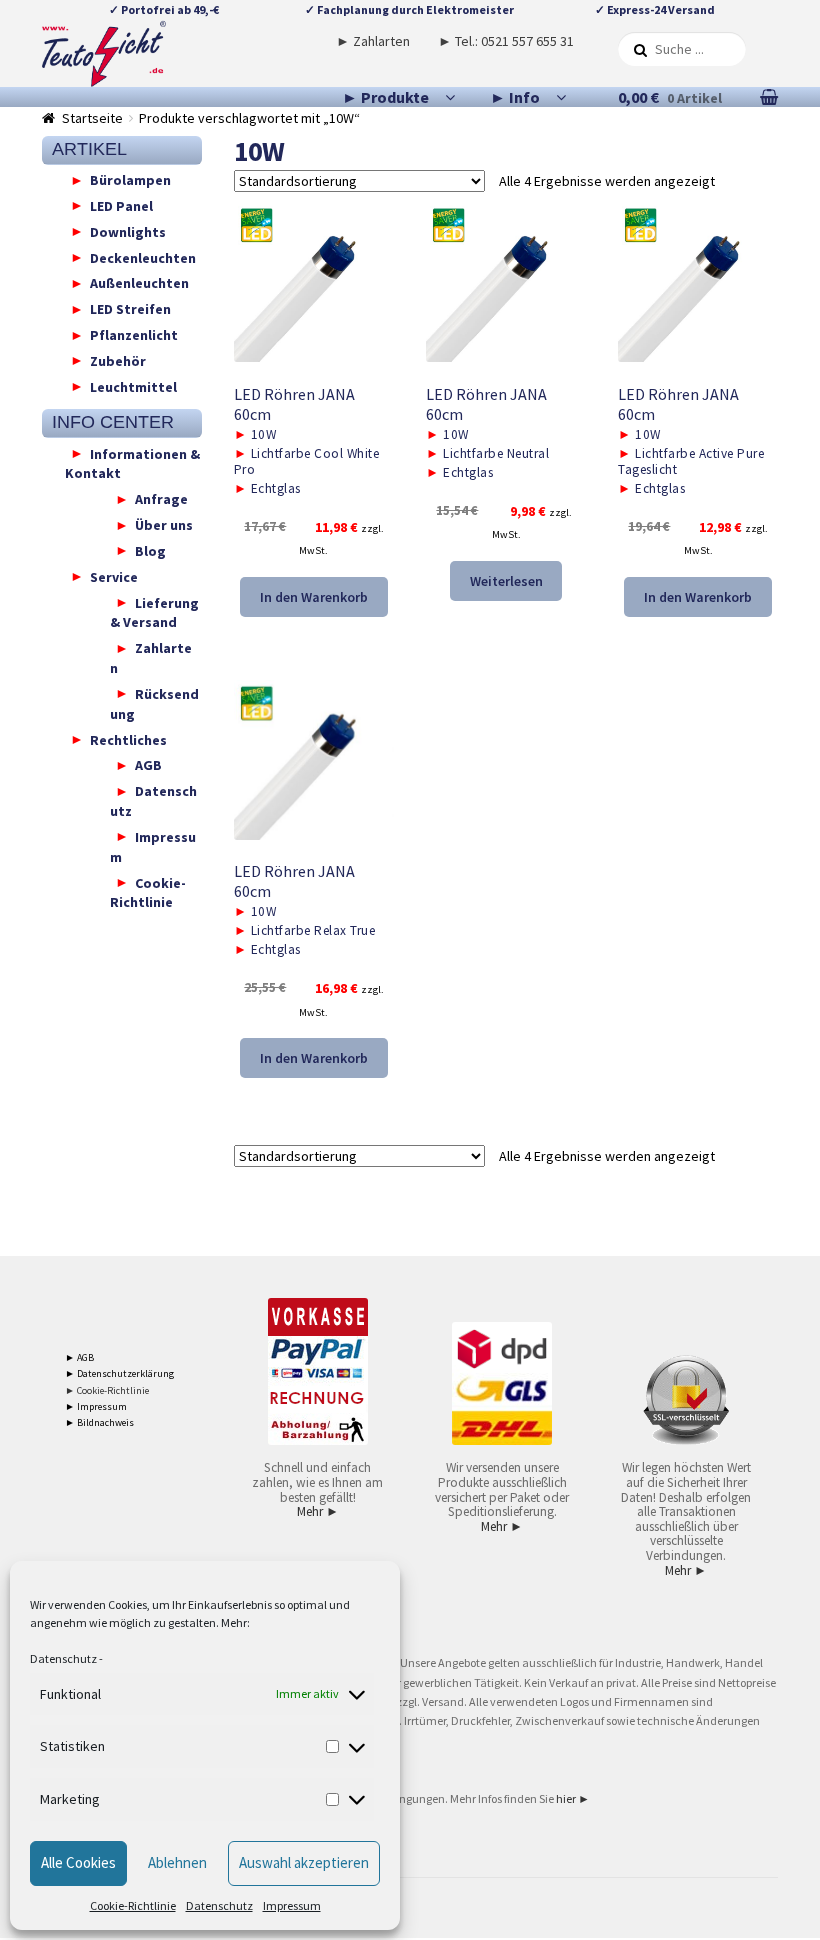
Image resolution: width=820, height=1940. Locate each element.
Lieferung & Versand (154, 612)
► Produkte (385, 97)
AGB (148, 765)
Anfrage (161, 499)
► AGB (79, 1357)
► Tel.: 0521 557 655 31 (506, 41)
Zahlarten (151, 658)
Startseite (92, 118)
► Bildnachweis (99, 1422)
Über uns (164, 525)
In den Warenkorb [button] (314, 597)
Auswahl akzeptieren (304, 1862)
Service (114, 576)
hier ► (573, 1798)
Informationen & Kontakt (132, 463)
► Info (515, 97)
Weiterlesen (506, 581)
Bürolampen (130, 180)
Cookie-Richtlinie (133, 1905)
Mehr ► (318, 1511)
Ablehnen (177, 1862)
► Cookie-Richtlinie (107, 1390)
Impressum (292, 1905)
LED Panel (121, 205)
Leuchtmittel (133, 386)
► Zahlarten (373, 41)
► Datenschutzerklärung (119, 1373)
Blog (150, 550)
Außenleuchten (139, 283)
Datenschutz (63, 1658)
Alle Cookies (78, 1862)
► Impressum (96, 1406)
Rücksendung (154, 703)
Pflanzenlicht (134, 335)
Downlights (128, 231)
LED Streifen (130, 309)
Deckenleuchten (143, 257)
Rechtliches (128, 739)
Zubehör (118, 360)
